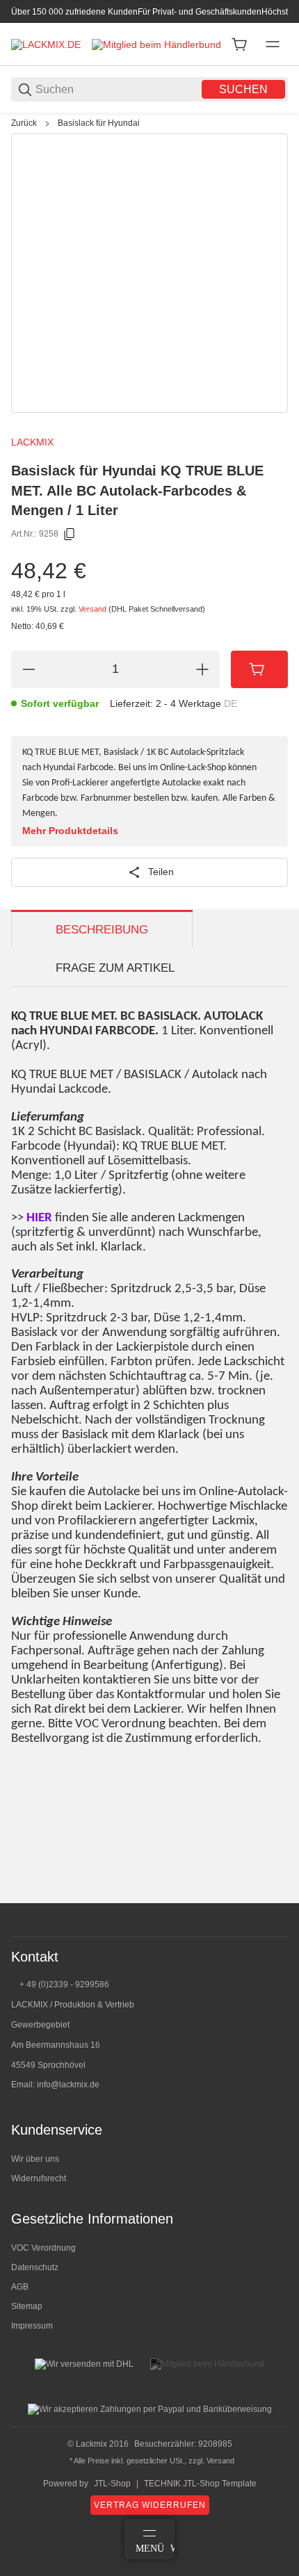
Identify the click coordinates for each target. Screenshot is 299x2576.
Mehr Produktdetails (70, 831)
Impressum (32, 2326)
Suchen (243, 89)
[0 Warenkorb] (239, 44)
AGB (20, 2287)
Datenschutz (35, 2267)
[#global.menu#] (273, 44)
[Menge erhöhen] (202, 669)
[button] (277, 1898)
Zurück (24, 123)
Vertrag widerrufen (150, 2505)
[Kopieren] (70, 535)
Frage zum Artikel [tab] (115, 968)
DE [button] (231, 703)
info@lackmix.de (68, 2085)
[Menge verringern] (29, 669)
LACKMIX (32, 442)
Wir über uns (35, 2159)
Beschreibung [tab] (102, 930)
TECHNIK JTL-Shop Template (200, 2484)
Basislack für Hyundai (99, 123)
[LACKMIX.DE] (46, 44)
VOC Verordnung (43, 2248)
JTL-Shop (112, 2484)
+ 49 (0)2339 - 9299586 (64, 1984)
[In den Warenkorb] (259, 669)
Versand (94, 609)
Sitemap (27, 2306)
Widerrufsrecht (39, 2178)
